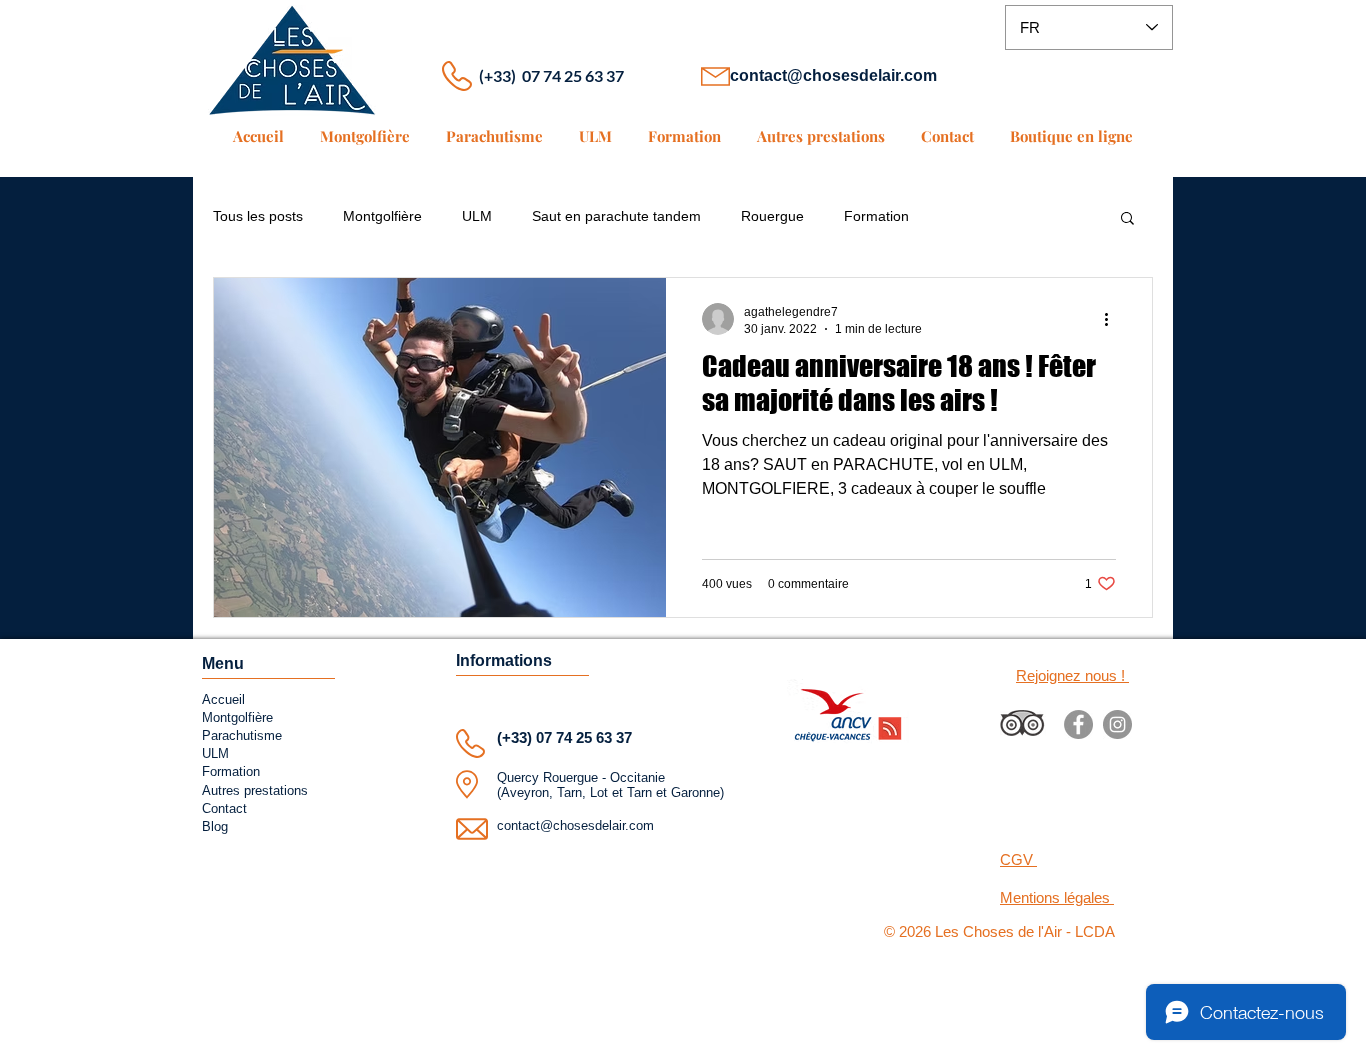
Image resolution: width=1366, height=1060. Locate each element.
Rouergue (772, 216)
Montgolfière (382, 216)
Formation (876, 216)
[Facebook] (1078, 724)
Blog (215, 826)
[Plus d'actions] (1113, 319)
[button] (1127, 219)
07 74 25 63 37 (584, 737)
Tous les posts (258, 216)
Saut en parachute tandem (616, 216)
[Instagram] (1117, 724)
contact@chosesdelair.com (833, 75)
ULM (477, 216)
